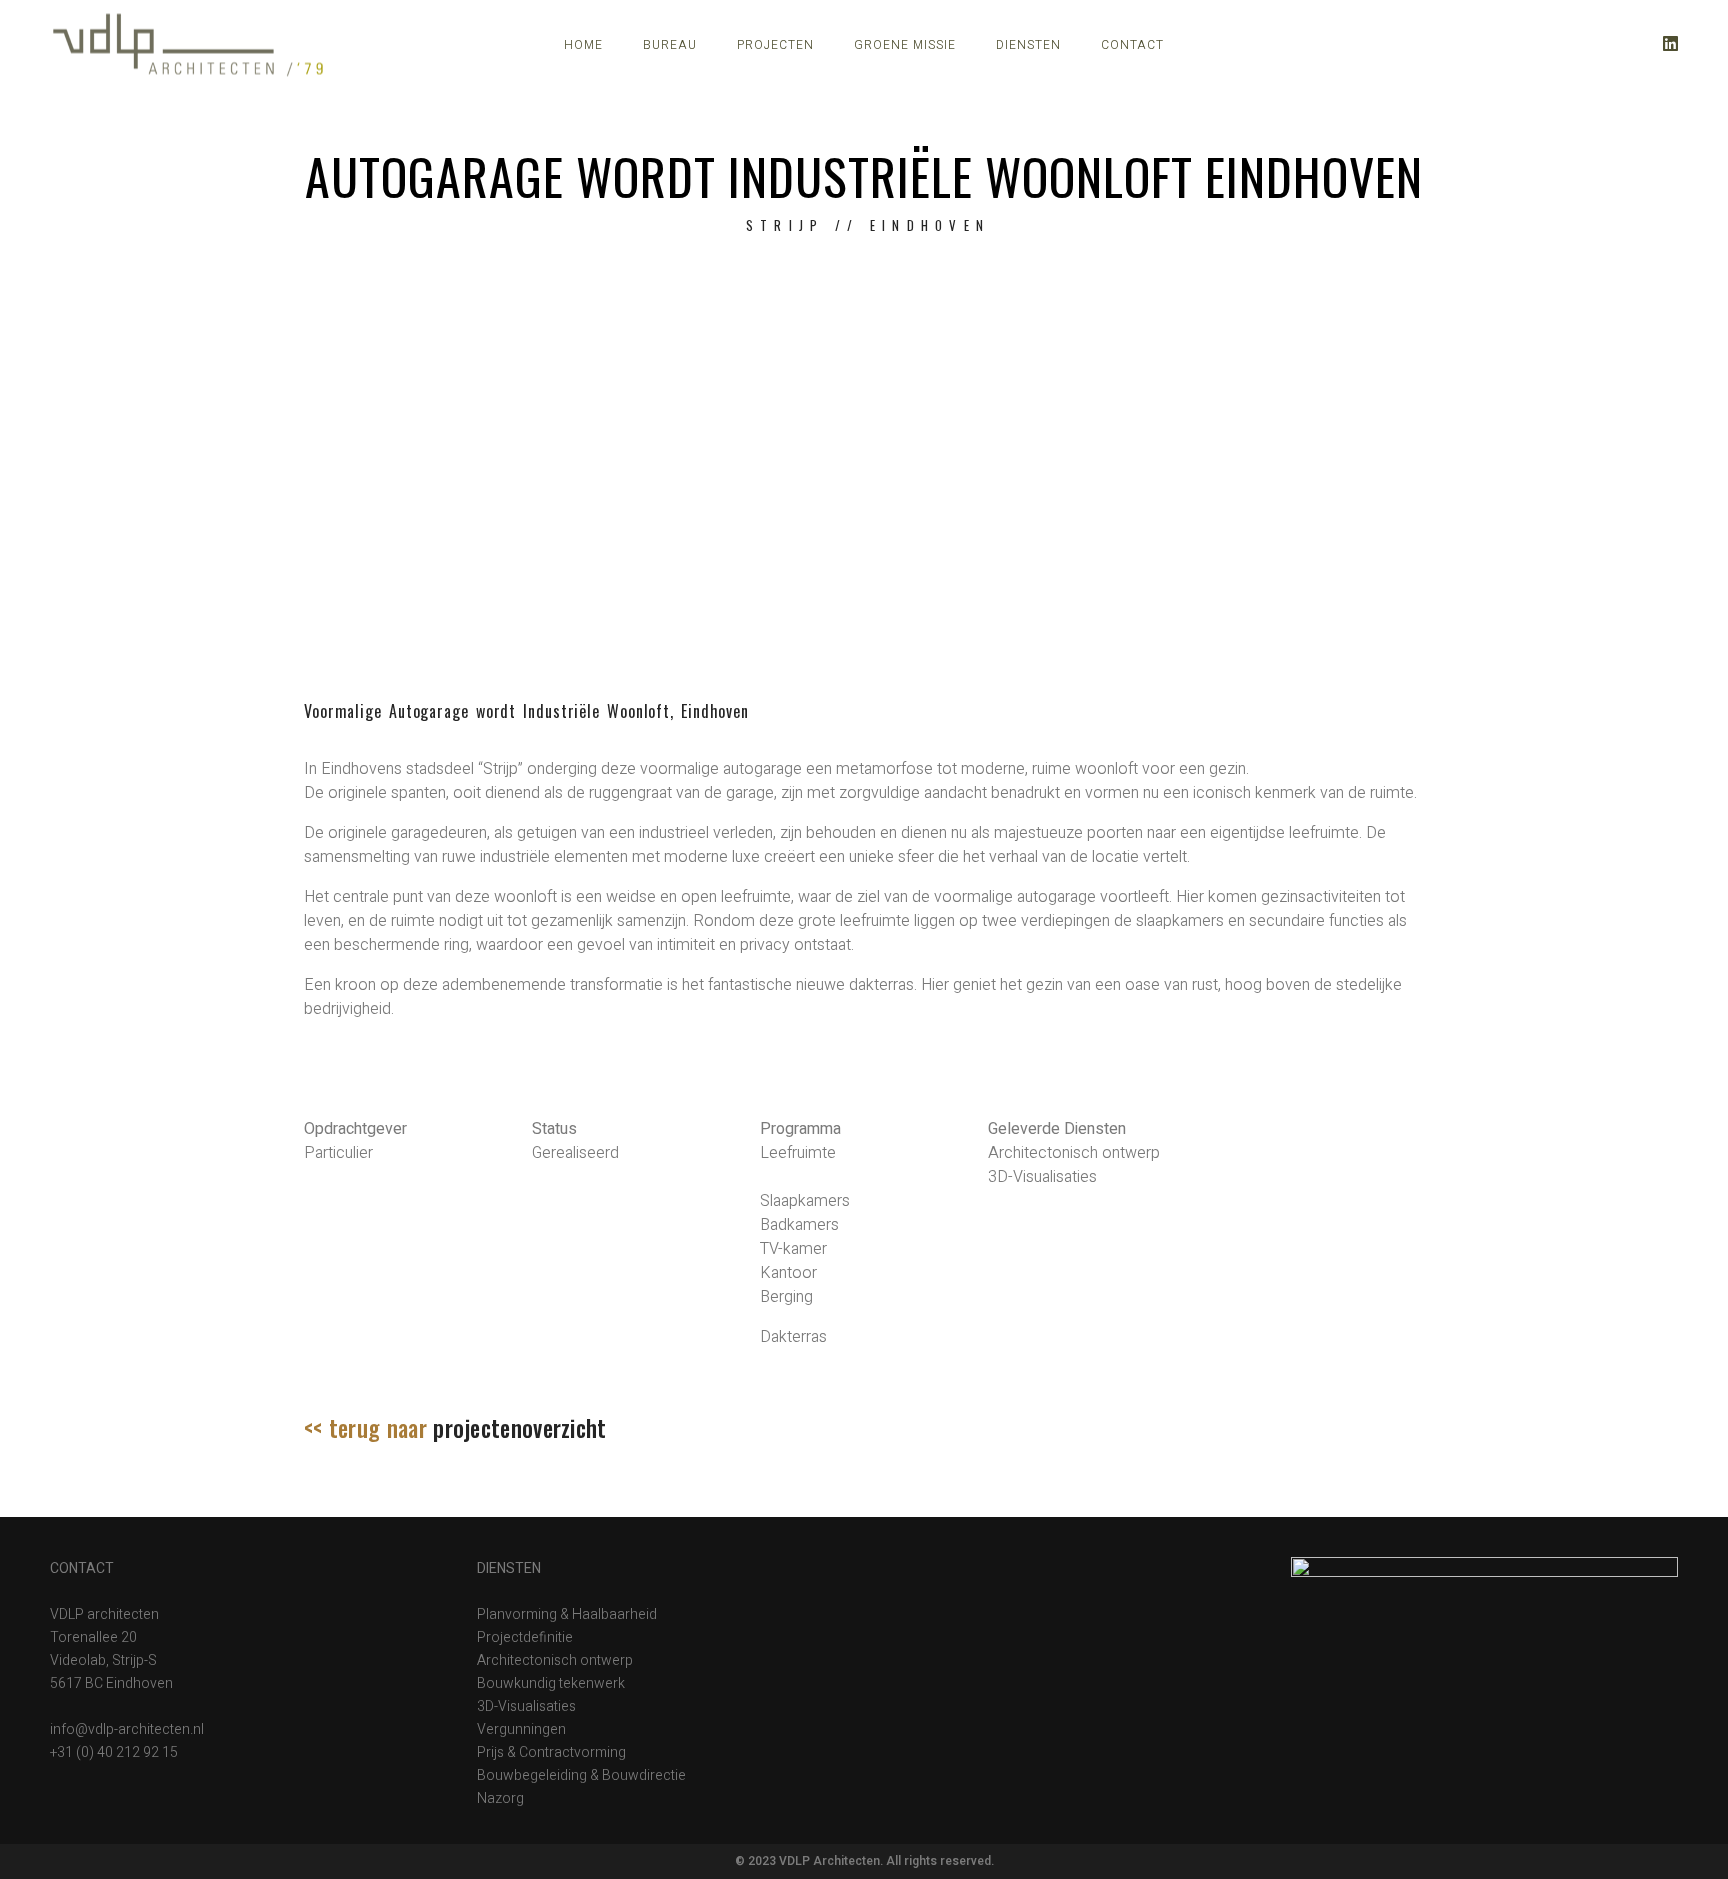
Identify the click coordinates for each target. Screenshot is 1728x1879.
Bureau (670, 45)
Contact (1132, 45)
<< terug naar (455, 1428)
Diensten (1028, 45)
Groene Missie (905, 45)
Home (583, 45)
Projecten (775, 45)
